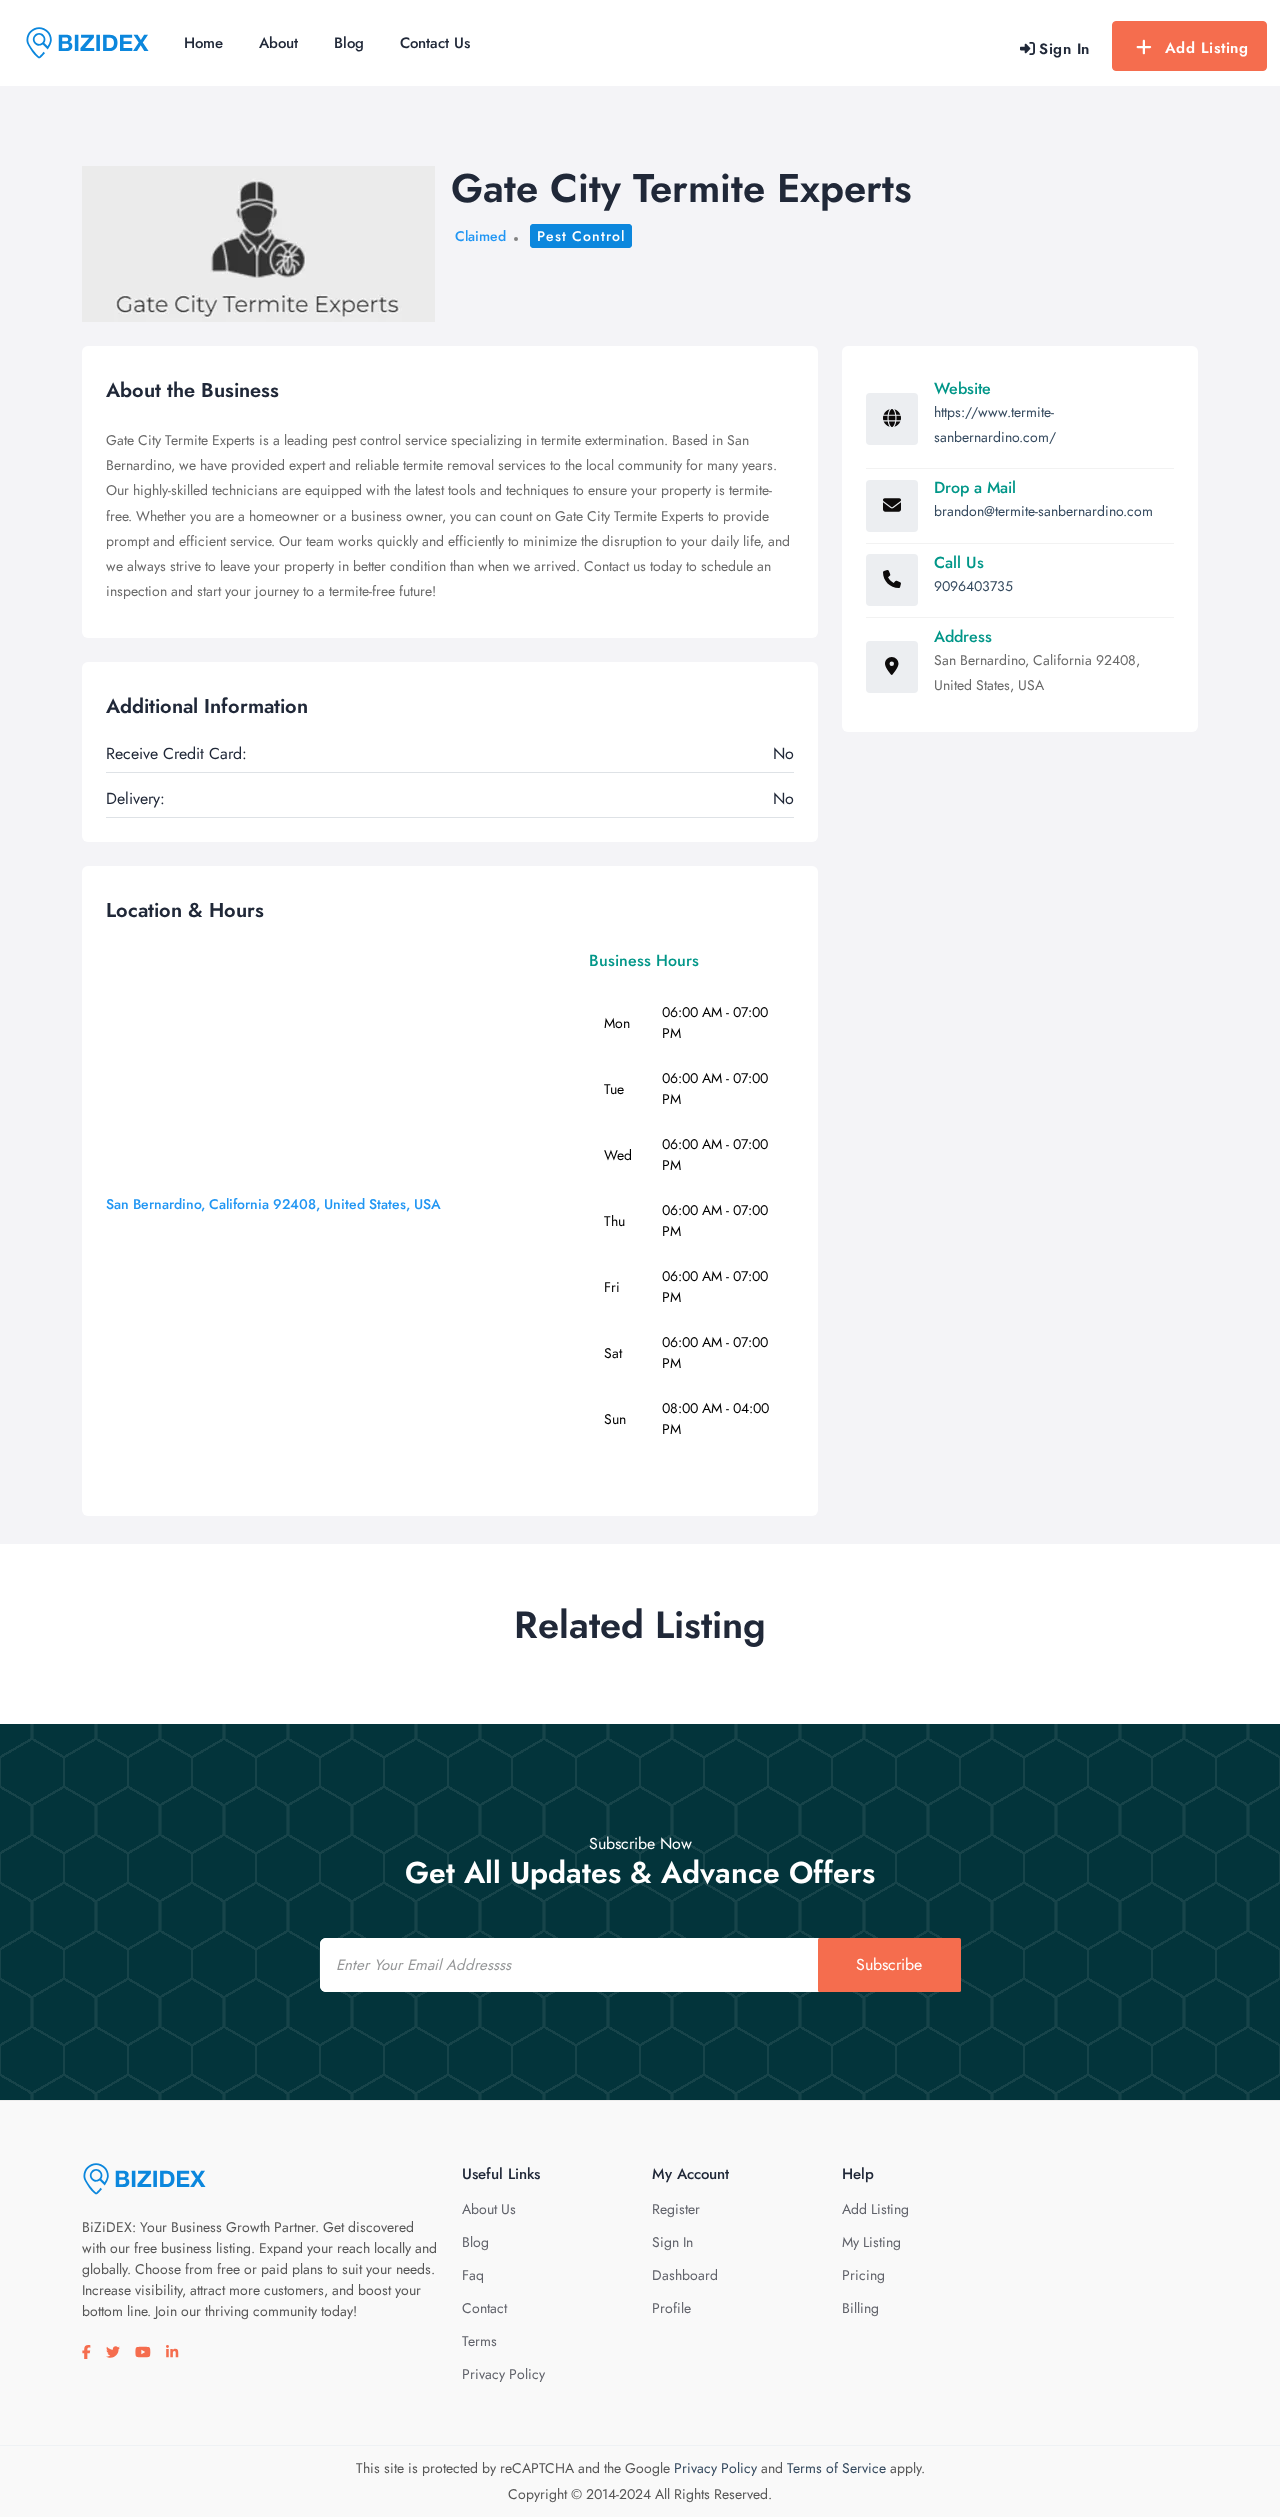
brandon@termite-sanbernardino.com (1043, 511)
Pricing (863, 2275)
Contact (484, 2308)
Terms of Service (836, 2468)
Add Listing (1207, 48)
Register (676, 2209)
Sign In (672, 2242)
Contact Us (435, 43)
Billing (860, 2308)
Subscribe (889, 1964)
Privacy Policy (503, 2374)
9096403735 (973, 586)
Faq (473, 2275)
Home (203, 43)
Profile (671, 2308)
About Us (489, 2209)
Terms (479, 2341)
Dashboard (685, 2275)
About (278, 43)
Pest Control (581, 236)
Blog (349, 43)
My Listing (871, 2242)
